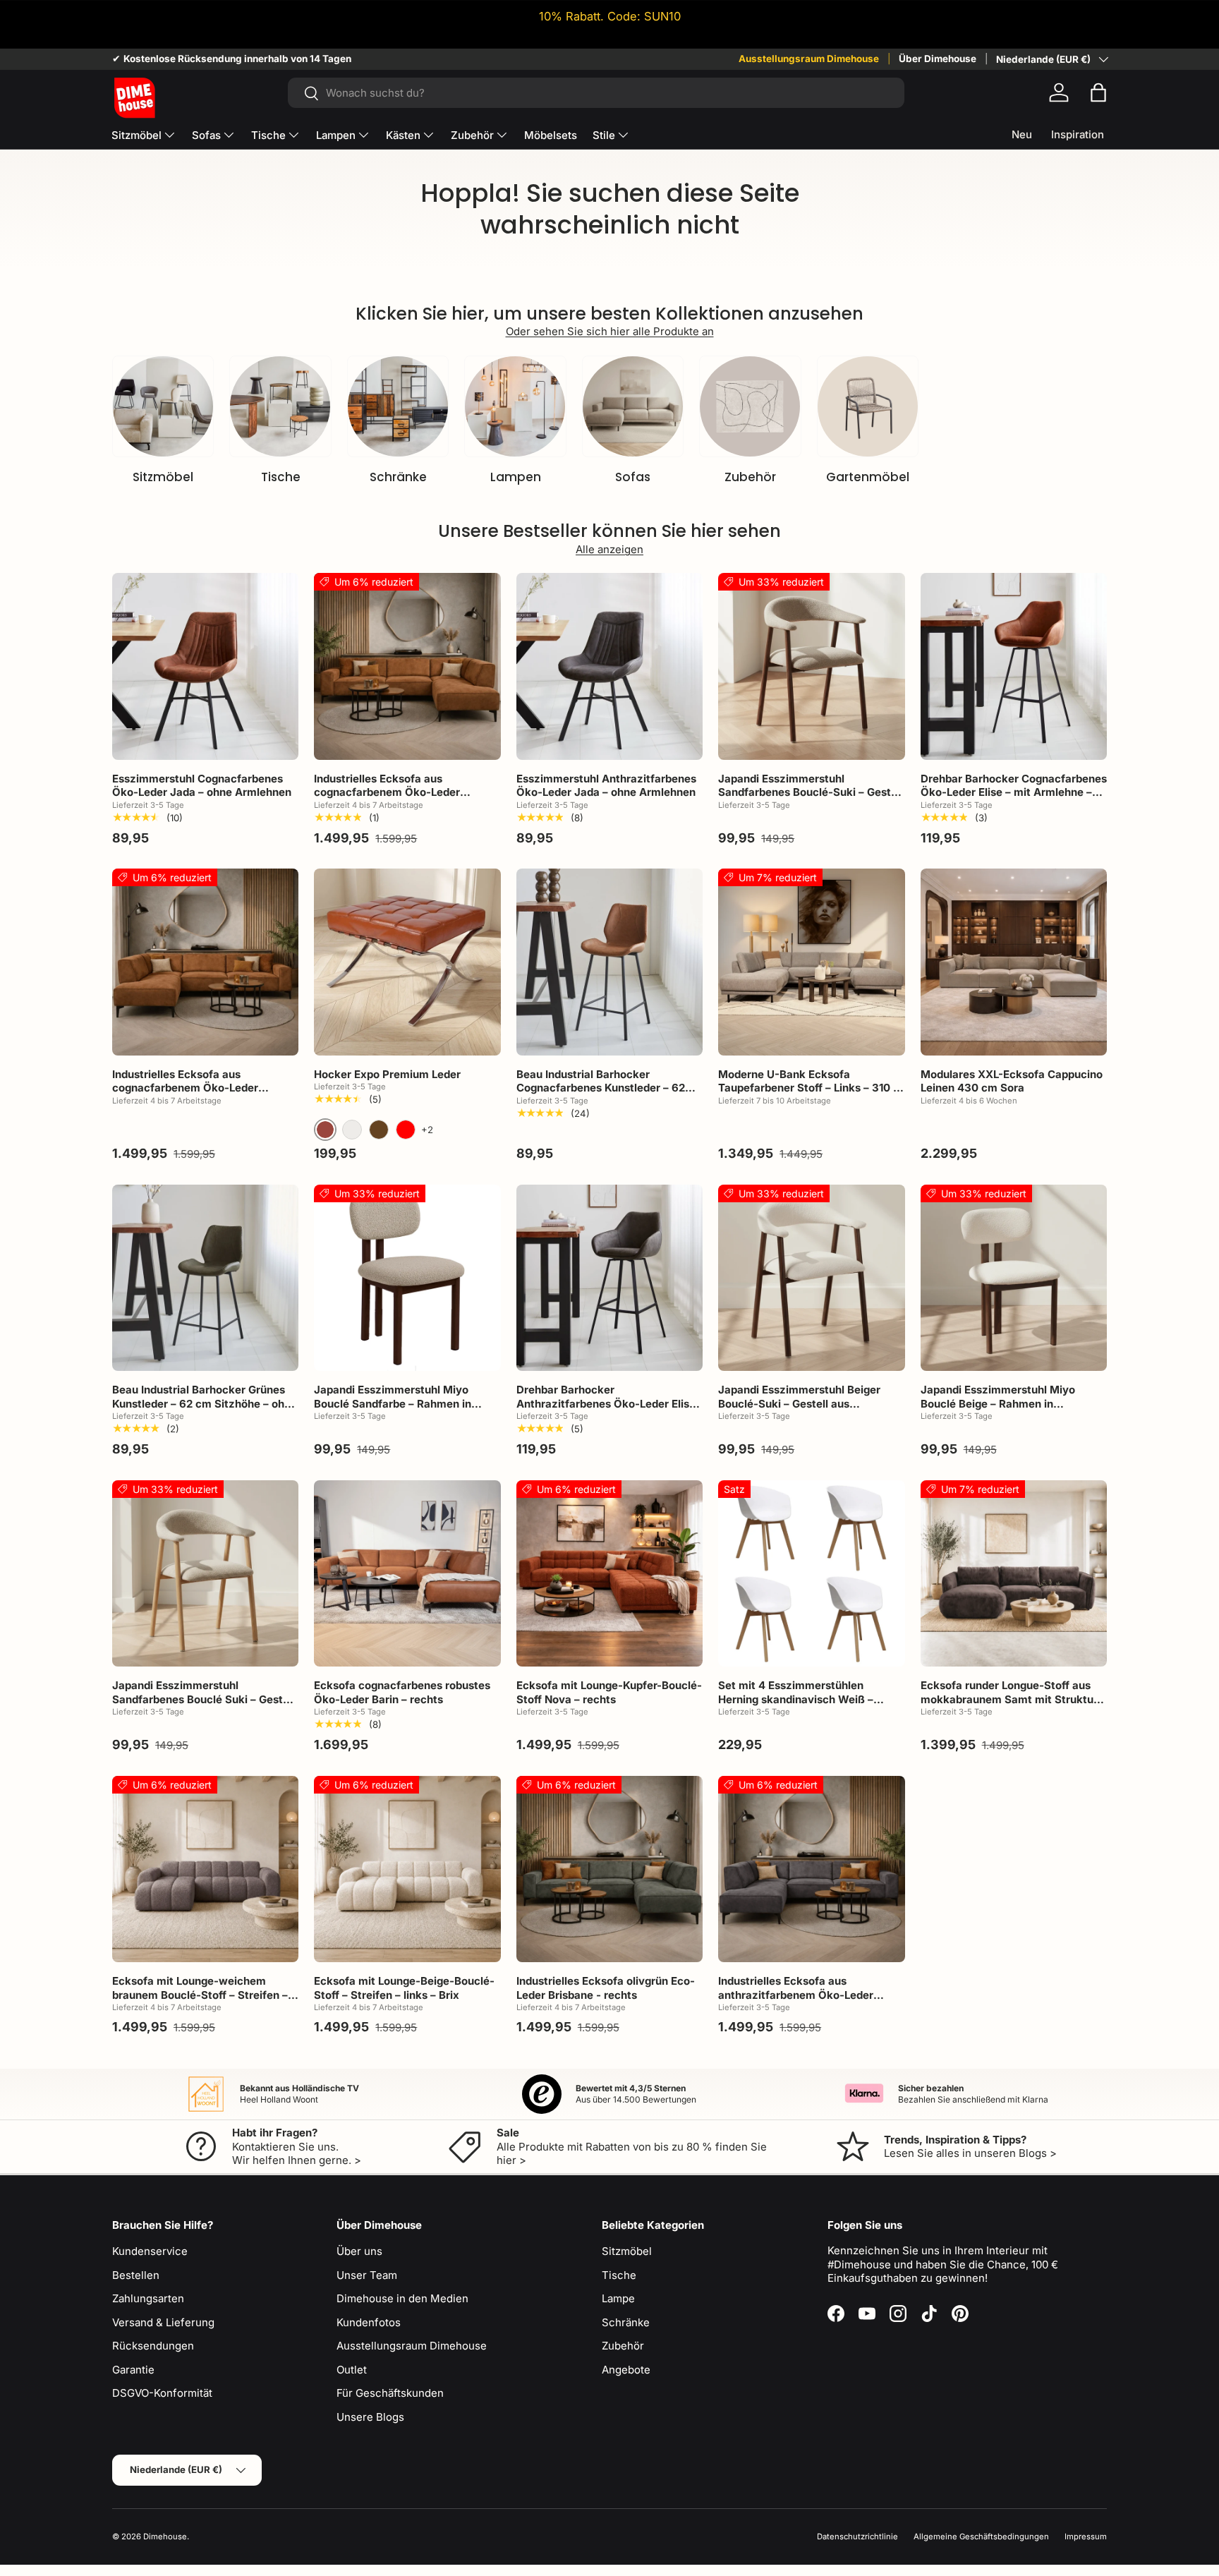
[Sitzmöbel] (163, 406)
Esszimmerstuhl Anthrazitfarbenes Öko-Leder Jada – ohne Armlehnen (606, 786)
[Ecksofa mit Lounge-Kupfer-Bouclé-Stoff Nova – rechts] (609, 1573)
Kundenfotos (369, 2322)
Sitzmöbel (137, 135)
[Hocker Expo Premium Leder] (407, 962)
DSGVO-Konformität (162, 2393)
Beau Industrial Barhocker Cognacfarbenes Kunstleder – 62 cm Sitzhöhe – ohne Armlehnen (601, 1088)
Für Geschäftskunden (390, 2393)
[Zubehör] (750, 406)
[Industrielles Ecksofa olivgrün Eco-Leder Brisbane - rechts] (609, 1869)
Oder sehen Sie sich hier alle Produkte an (610, 331)
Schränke (398, 477)
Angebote (626, 2370)
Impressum (1086, 2536)
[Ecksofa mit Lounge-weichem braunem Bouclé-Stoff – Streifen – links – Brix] (205, 1869)
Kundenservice (150, 2251)
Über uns (359, 2251)
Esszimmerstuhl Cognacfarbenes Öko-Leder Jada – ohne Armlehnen (202, 786)
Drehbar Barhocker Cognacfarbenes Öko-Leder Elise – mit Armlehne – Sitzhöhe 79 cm (1014, 792)
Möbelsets (551, 135)
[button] (1098, 92)
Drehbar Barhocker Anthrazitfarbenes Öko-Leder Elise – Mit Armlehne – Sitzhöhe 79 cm (606, 1403)
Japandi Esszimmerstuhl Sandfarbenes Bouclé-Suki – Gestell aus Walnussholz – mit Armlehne (811, 792)
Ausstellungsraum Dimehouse (809, 59)
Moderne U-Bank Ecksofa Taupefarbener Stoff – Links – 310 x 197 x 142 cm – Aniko (809, 1088)
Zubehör (472, 135)
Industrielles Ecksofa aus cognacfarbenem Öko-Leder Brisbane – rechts (387, 792)
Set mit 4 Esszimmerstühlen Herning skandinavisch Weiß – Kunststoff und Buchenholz (796, 1699)
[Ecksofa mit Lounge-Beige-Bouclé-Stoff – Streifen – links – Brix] (407, 1869)
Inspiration (1078, 134)
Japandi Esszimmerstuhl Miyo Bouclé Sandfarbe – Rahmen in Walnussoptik (393, 1403)
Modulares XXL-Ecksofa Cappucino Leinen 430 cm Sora (1012, 1081)
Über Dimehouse (938, 59)
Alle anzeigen (609, 549)
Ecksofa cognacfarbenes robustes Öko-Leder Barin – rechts (402, 1692)
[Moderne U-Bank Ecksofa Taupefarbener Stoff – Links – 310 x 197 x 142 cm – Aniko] (811, 962)
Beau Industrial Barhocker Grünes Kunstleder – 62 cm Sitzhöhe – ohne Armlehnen (205, 1403)
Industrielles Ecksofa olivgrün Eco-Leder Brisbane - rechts (606, 1988)
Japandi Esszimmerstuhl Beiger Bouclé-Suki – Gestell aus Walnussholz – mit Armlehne (799, 1403)
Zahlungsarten (148, 2298)
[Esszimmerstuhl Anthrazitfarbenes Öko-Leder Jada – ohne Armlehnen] (609, 666)
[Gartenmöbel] (868, 406)
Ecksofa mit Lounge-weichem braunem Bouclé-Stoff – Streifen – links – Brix (200, 1995)
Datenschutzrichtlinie (857, 2536)
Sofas (206, 135)
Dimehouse (165, 2536)
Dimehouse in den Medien (402, 2298)
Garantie (133, 2370)
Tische (268, 135)
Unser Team (367, 2275)
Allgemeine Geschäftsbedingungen (981, 2536)
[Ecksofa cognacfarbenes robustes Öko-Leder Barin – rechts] (407, 1573)
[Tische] (280, 406)
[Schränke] (398, 406)
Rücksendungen (153, 2346)
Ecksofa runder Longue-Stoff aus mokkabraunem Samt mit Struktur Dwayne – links (1009, 1699)
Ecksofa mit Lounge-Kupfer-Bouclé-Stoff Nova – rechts (609, 1692)
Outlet (352, 2370)
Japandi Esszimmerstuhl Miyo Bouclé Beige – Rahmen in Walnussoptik (998, 1403)
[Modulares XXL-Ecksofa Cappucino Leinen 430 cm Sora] (1014, 962)
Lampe (618, 2298)
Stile (604, 135)
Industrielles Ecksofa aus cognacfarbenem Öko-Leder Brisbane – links (185, 1088)
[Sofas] (633, 406)
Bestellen (136, 2275)
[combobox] (596, 93)
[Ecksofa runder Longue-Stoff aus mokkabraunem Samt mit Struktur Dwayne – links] (1014, 1573)
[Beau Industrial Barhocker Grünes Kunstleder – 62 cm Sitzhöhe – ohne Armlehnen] (205, 1278)
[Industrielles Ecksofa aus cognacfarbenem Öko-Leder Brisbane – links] (205, 962)
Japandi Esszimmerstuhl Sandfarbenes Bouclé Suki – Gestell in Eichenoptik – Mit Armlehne (204, 1699)
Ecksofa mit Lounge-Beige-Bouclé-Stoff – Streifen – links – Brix (404, 1988)
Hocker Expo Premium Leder (387, 1074)
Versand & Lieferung (163, 2322)
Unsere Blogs (370, 2417)
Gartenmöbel (868, 477)
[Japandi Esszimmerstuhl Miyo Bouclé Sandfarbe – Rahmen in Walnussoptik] (407, 1278)
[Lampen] (515, 406)
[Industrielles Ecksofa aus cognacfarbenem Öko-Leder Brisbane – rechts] (407, 666)
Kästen (403, 135)
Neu (1022, 134)
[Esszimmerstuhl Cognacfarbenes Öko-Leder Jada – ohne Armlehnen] (205, 666)
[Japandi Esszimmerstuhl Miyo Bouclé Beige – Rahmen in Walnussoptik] (1014, 1278)
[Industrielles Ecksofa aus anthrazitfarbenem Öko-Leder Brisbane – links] (811, 1869)
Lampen (336, 135)
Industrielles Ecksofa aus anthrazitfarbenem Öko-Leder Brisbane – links (796, 1995)
